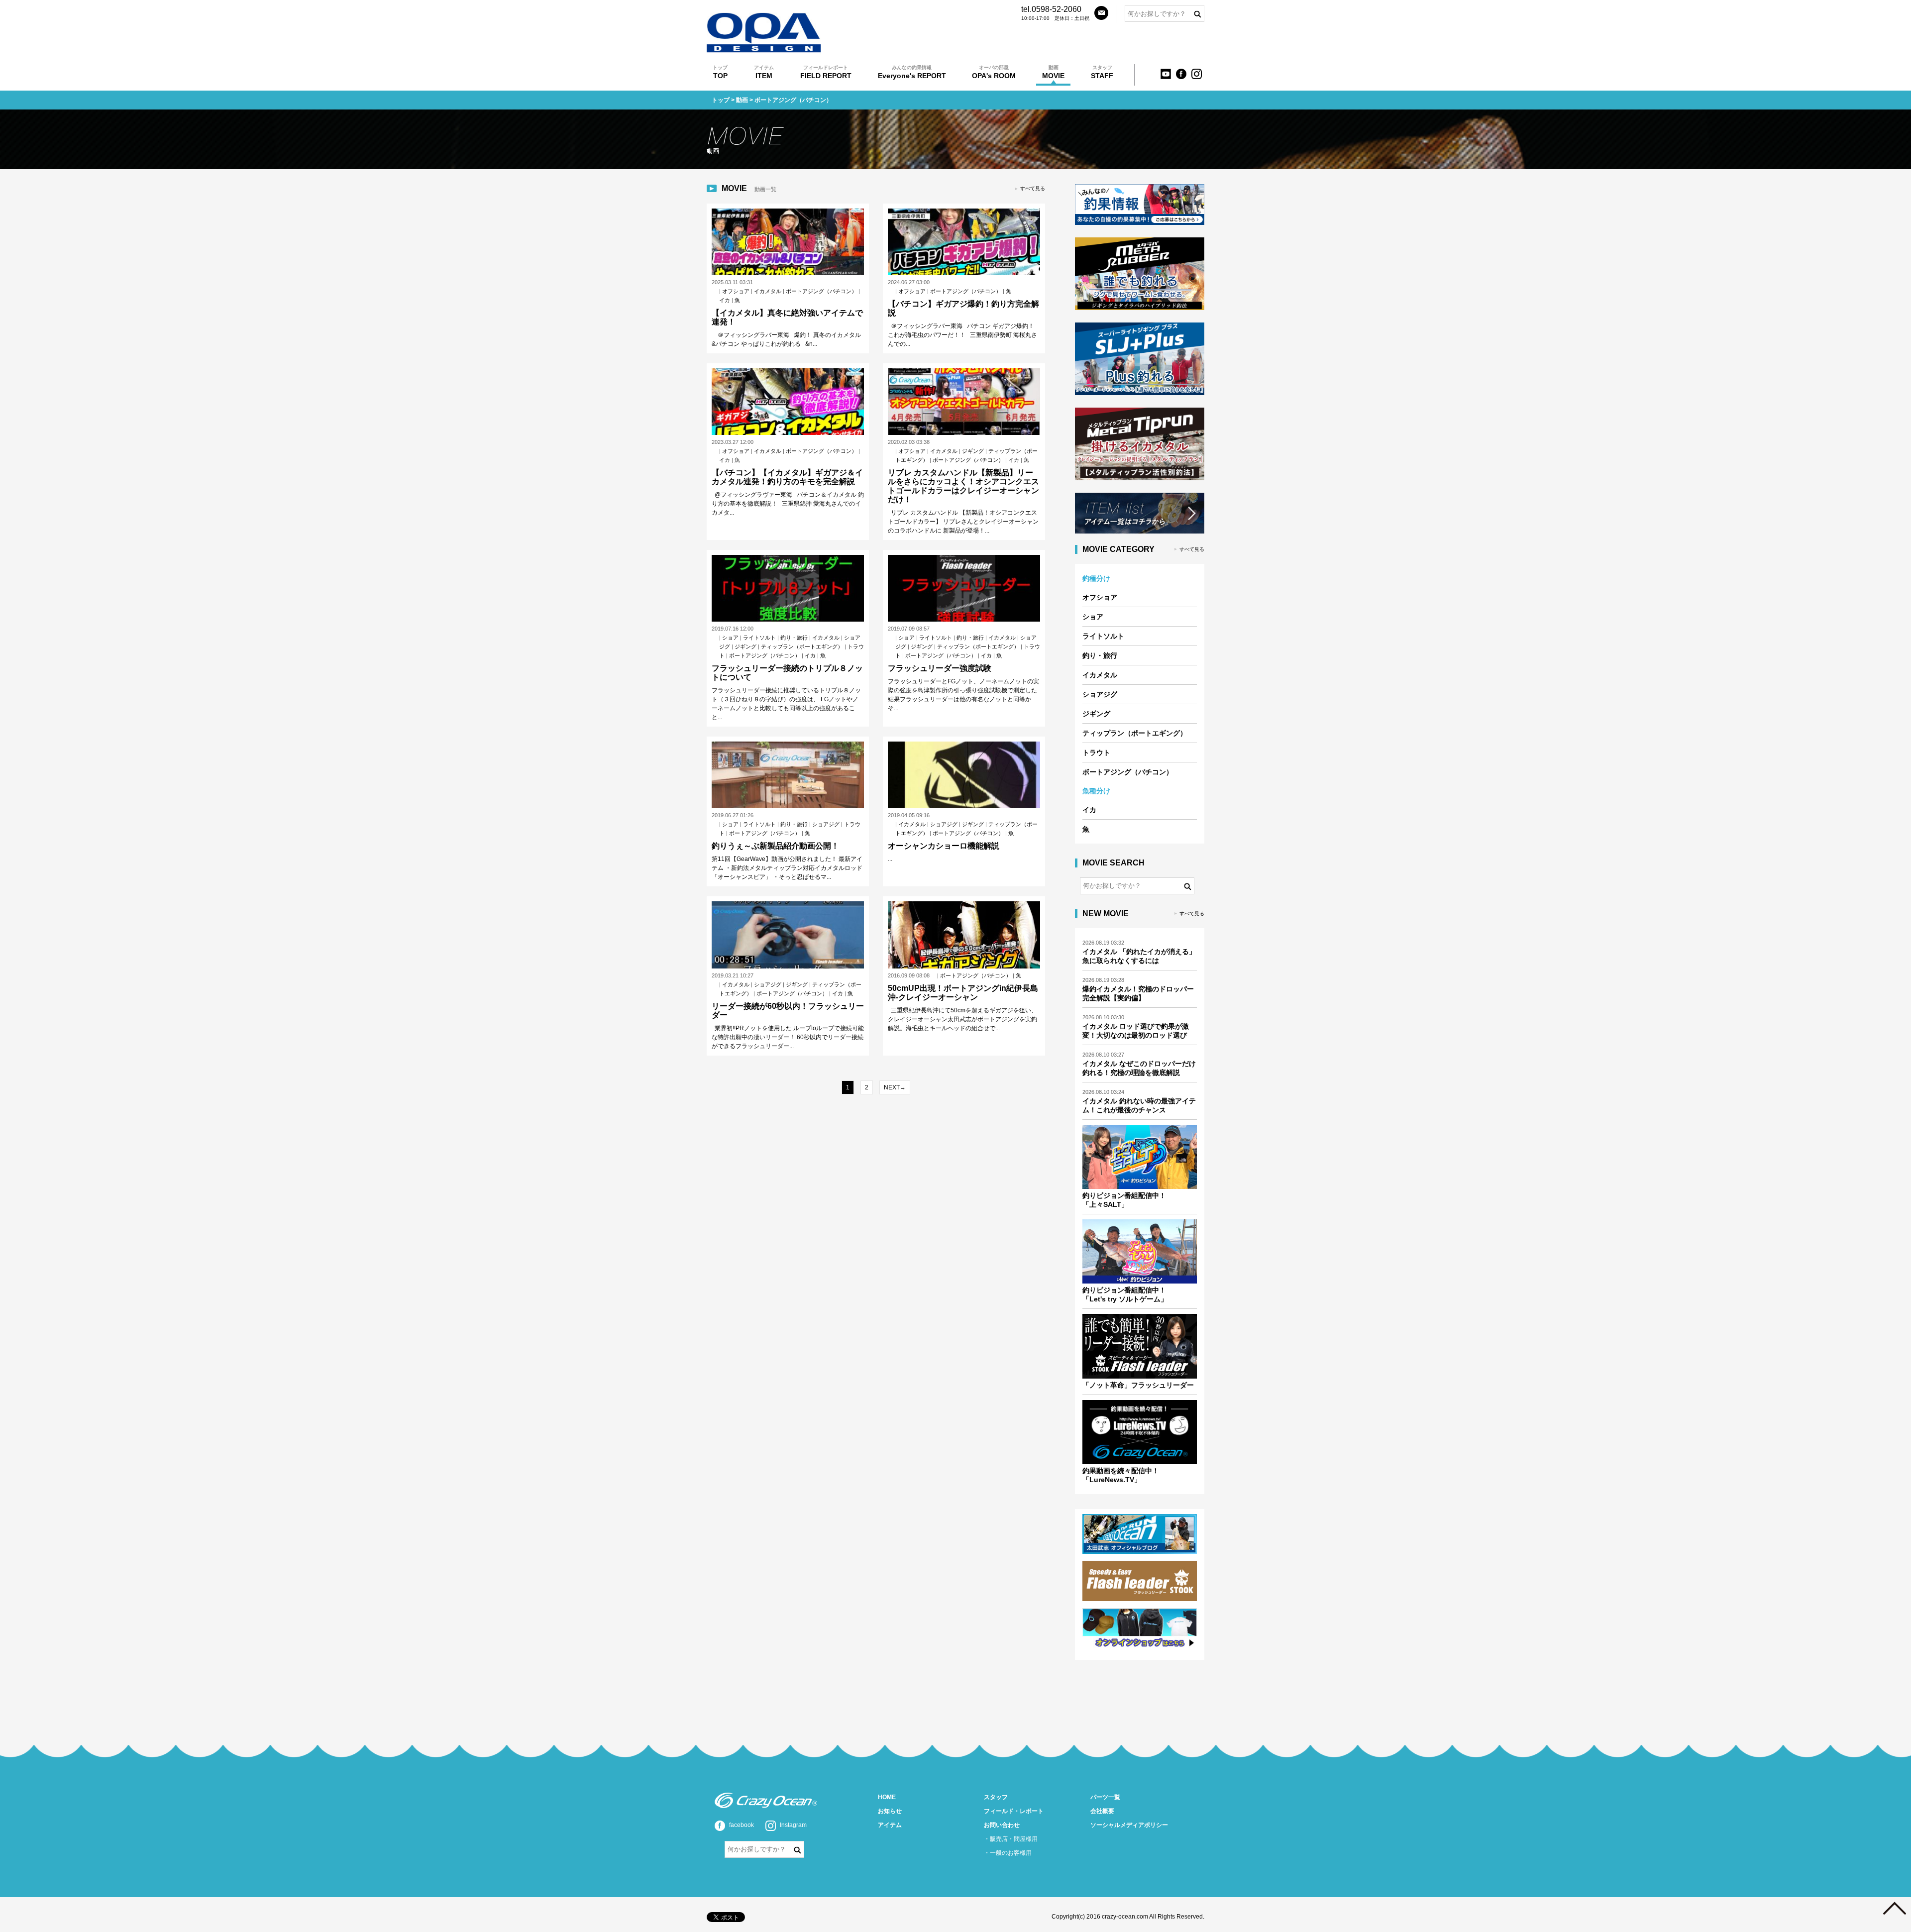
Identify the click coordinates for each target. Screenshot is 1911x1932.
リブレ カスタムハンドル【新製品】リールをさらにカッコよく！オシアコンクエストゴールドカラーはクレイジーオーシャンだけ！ (963, 486)
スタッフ (996, 1797)
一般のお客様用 (1011, 1853)
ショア (730, 638)
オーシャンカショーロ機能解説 (944, 846)
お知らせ (890, 1811)
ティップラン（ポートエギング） (802, 646)
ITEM (764, 72)
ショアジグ (826, 824)
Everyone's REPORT (912, 72)
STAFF (1102, 72)
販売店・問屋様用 (1014, 1839)
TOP (720, 72)
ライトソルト (759, 638)
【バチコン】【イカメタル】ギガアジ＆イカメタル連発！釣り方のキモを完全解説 (787, 477)
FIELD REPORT (826, 72)
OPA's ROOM (994, 72)
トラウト (1096, 752)
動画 (742, 100)
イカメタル (768, 291)
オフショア (736, 291)
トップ (721, 100)
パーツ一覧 (1105, 1797)
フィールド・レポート (1014, 1811)
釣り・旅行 (794, 638)
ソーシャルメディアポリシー (1129, 1825)
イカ (725, 300)
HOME (887, 1797)
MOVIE (1053, 72)
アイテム (890, 1825)
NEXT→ (895, 1087)
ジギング (973, 451)
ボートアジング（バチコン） (821, 291)
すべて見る (1033, 188)
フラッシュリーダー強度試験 (940, 668)
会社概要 (1102, 1811)
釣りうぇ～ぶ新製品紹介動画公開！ (775, 846)
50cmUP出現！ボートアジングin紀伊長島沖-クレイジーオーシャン (963, 993)
